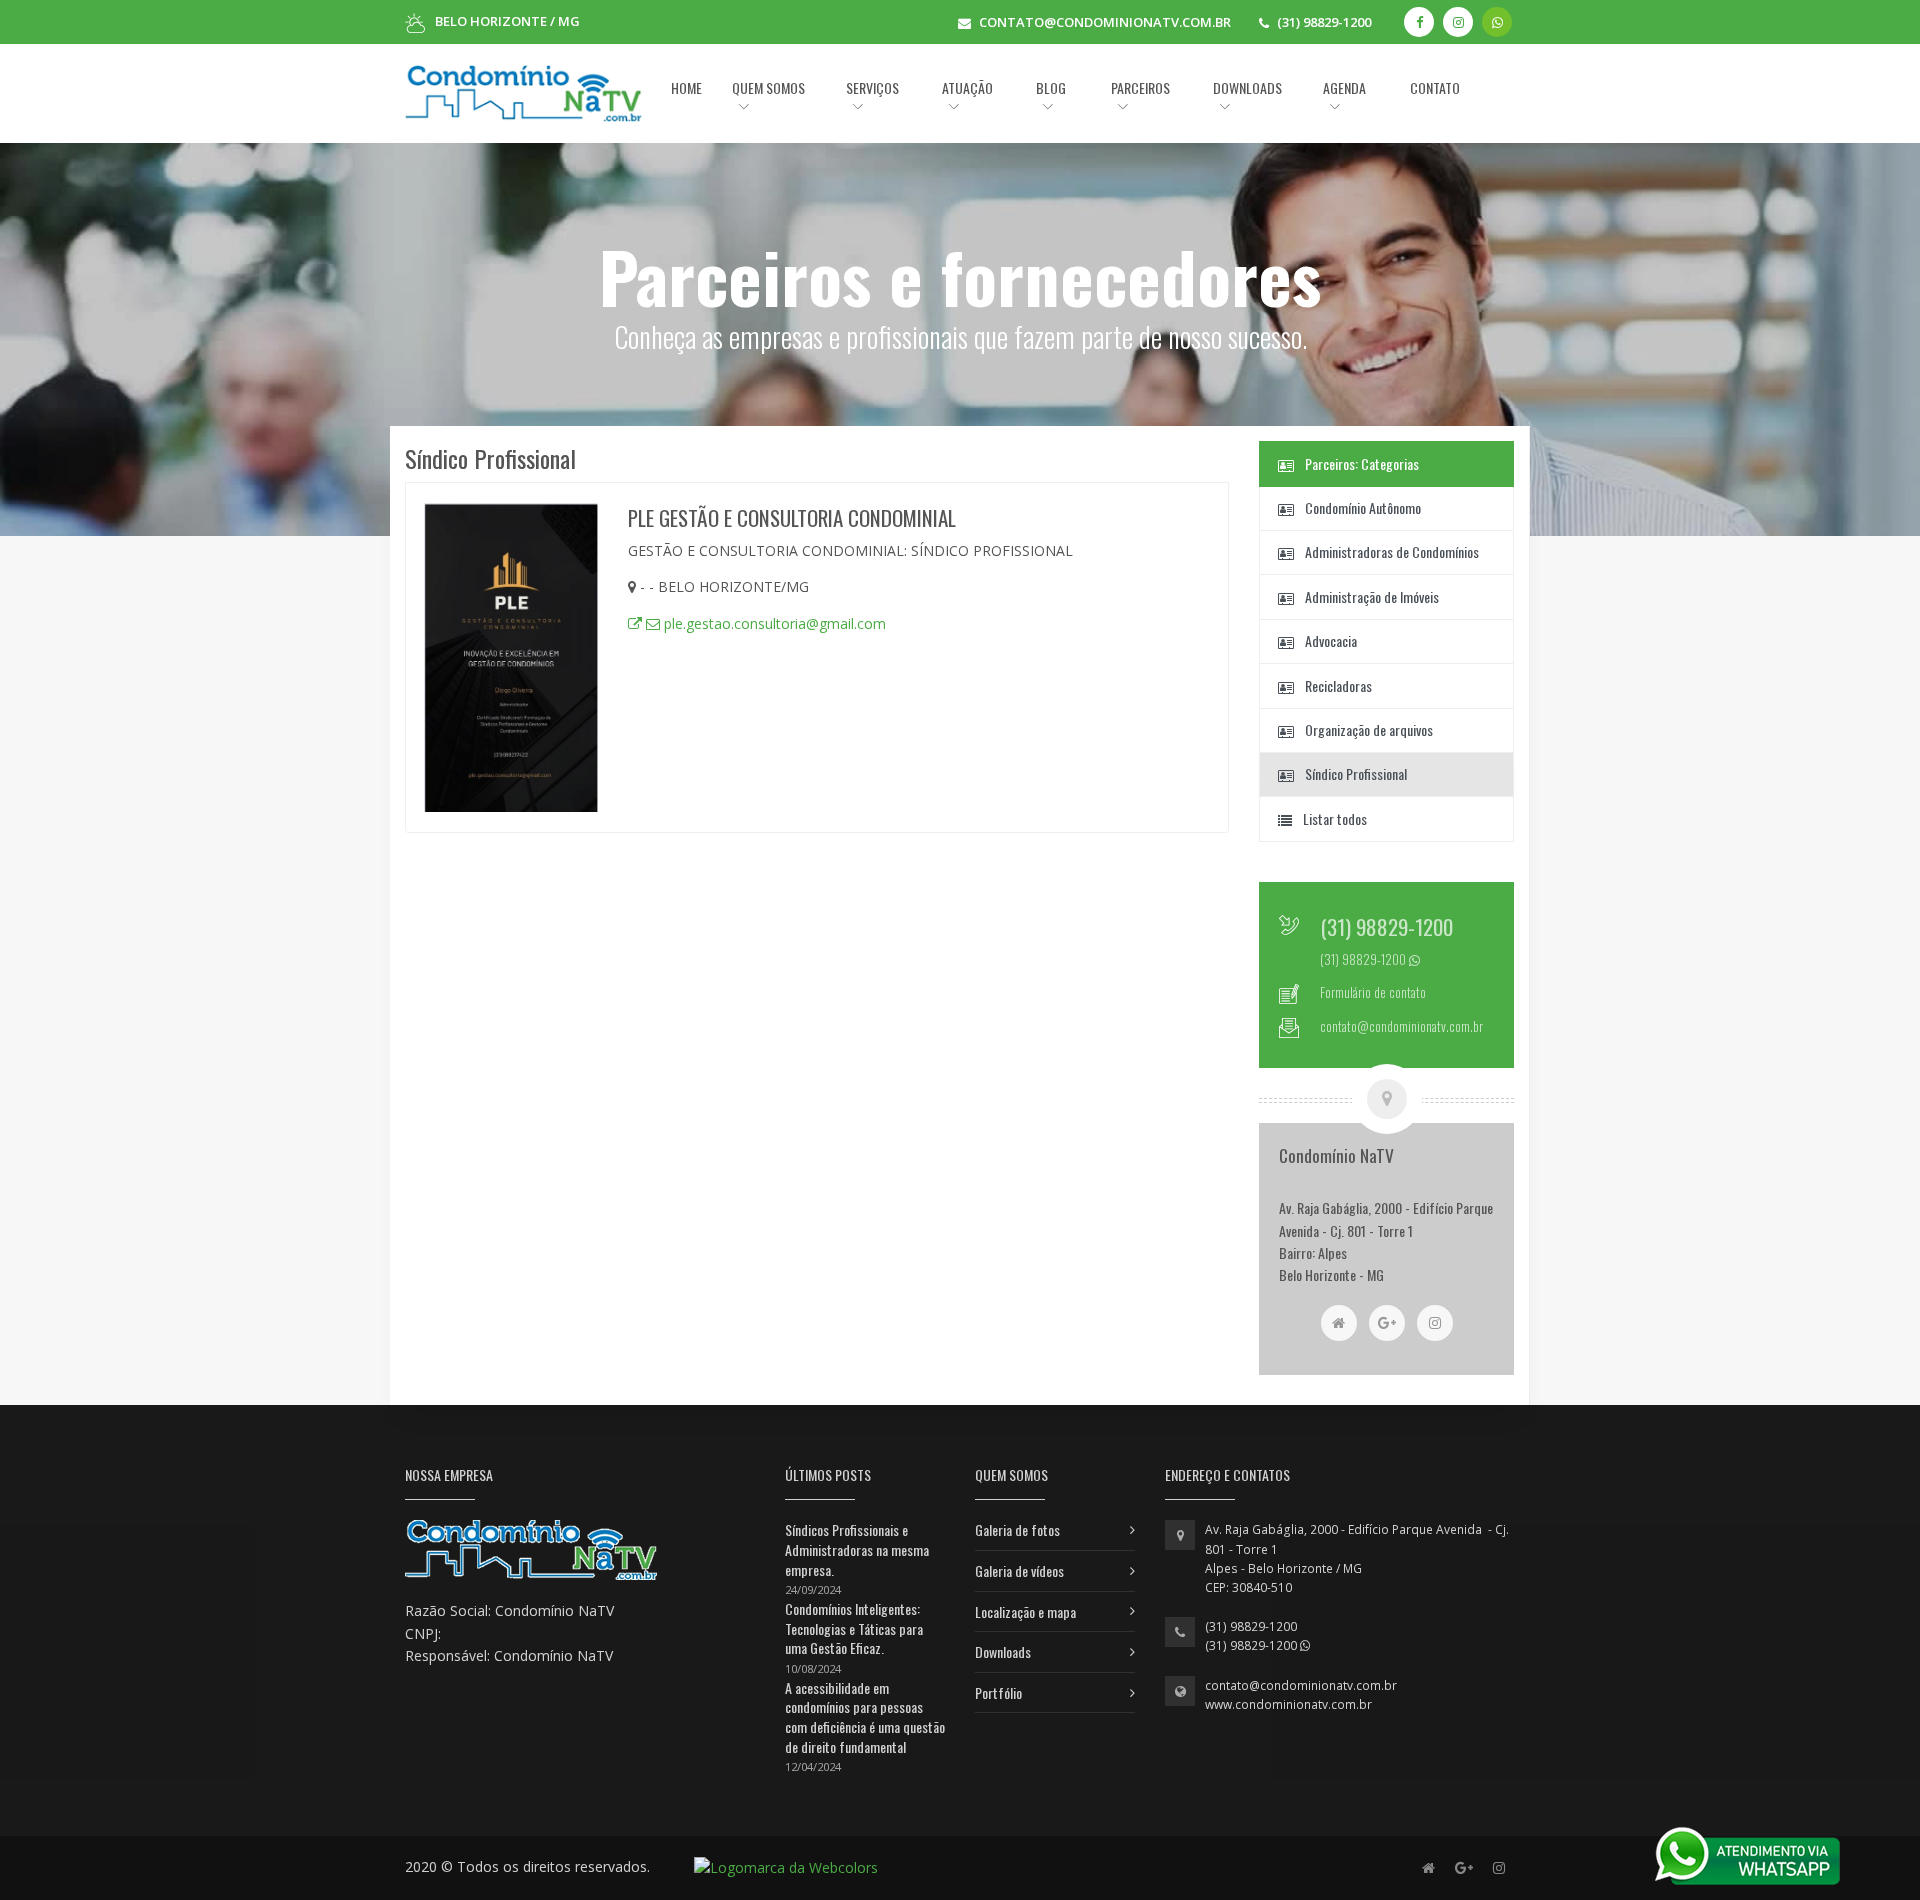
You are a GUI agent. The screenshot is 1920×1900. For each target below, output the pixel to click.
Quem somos (768, 87)
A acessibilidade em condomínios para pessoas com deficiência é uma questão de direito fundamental (865, 1717)
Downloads (1003, 1651)
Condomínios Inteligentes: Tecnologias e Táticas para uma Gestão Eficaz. (854, 1628)
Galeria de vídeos (1019, 1570)
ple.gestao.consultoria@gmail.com (773, 623)
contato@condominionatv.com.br (1301, 1685)
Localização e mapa (1025, 1611)
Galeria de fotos (1017, 1529)
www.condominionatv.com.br (1288, 1704)
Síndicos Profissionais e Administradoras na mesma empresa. (857, 1549)
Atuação (967, 87)
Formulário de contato (1373, 992)
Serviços (872, 87)
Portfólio (998, 1692)
